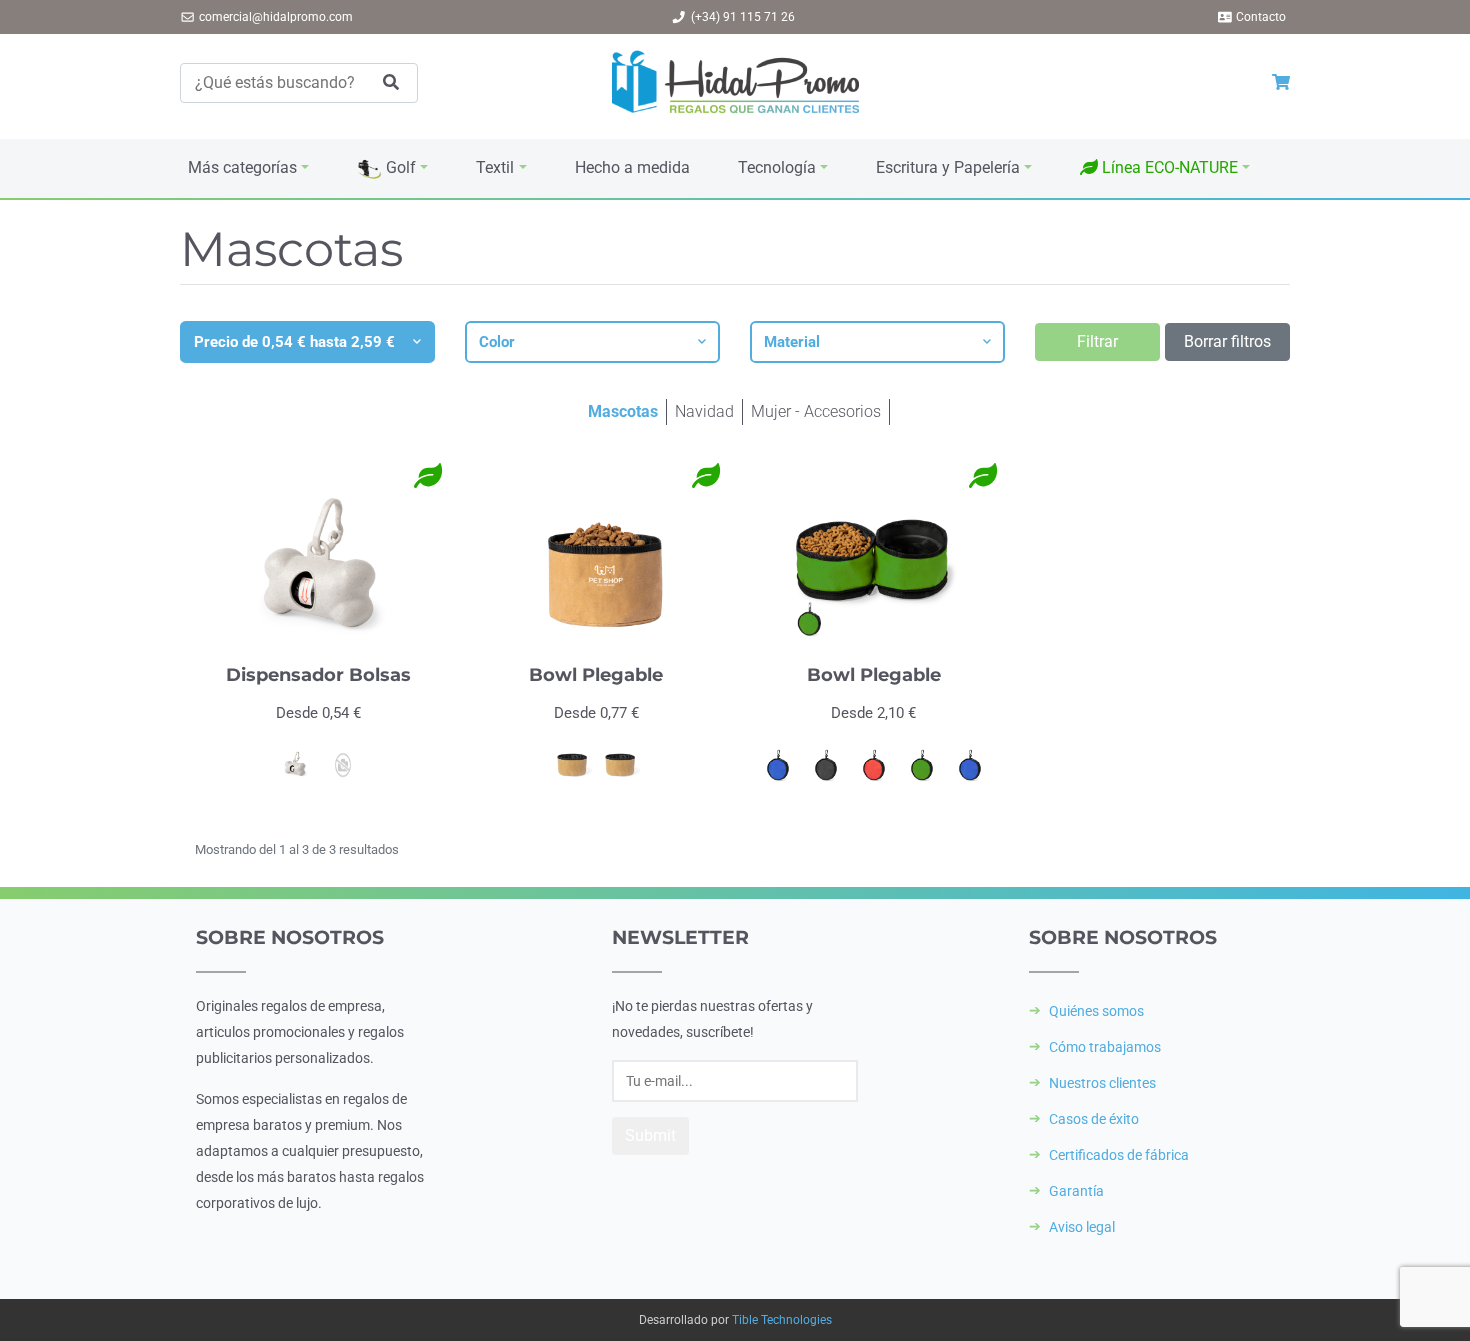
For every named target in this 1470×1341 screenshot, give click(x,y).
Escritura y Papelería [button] (948, 167)
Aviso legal (1082, 1227)
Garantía (1076, 1191)
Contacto (1261, 17)
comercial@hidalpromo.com (276, 17)
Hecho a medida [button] (632, 167)
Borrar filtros (1227, 341)
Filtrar (1097, 341)
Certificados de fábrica (1119, 1155)
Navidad (704, 411)
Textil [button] (495, 167)
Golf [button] (399, 167)
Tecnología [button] (777, 167)
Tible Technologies (782, 1320)
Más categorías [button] (242, 167)
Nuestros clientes (1102, 1083)
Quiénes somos (1096, 1011)
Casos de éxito (1094, 1119)
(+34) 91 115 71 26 (743, 17)
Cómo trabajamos (1105, 1047)
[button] (1165, 168)
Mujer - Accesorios (816, 411)
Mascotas (623, 411)
